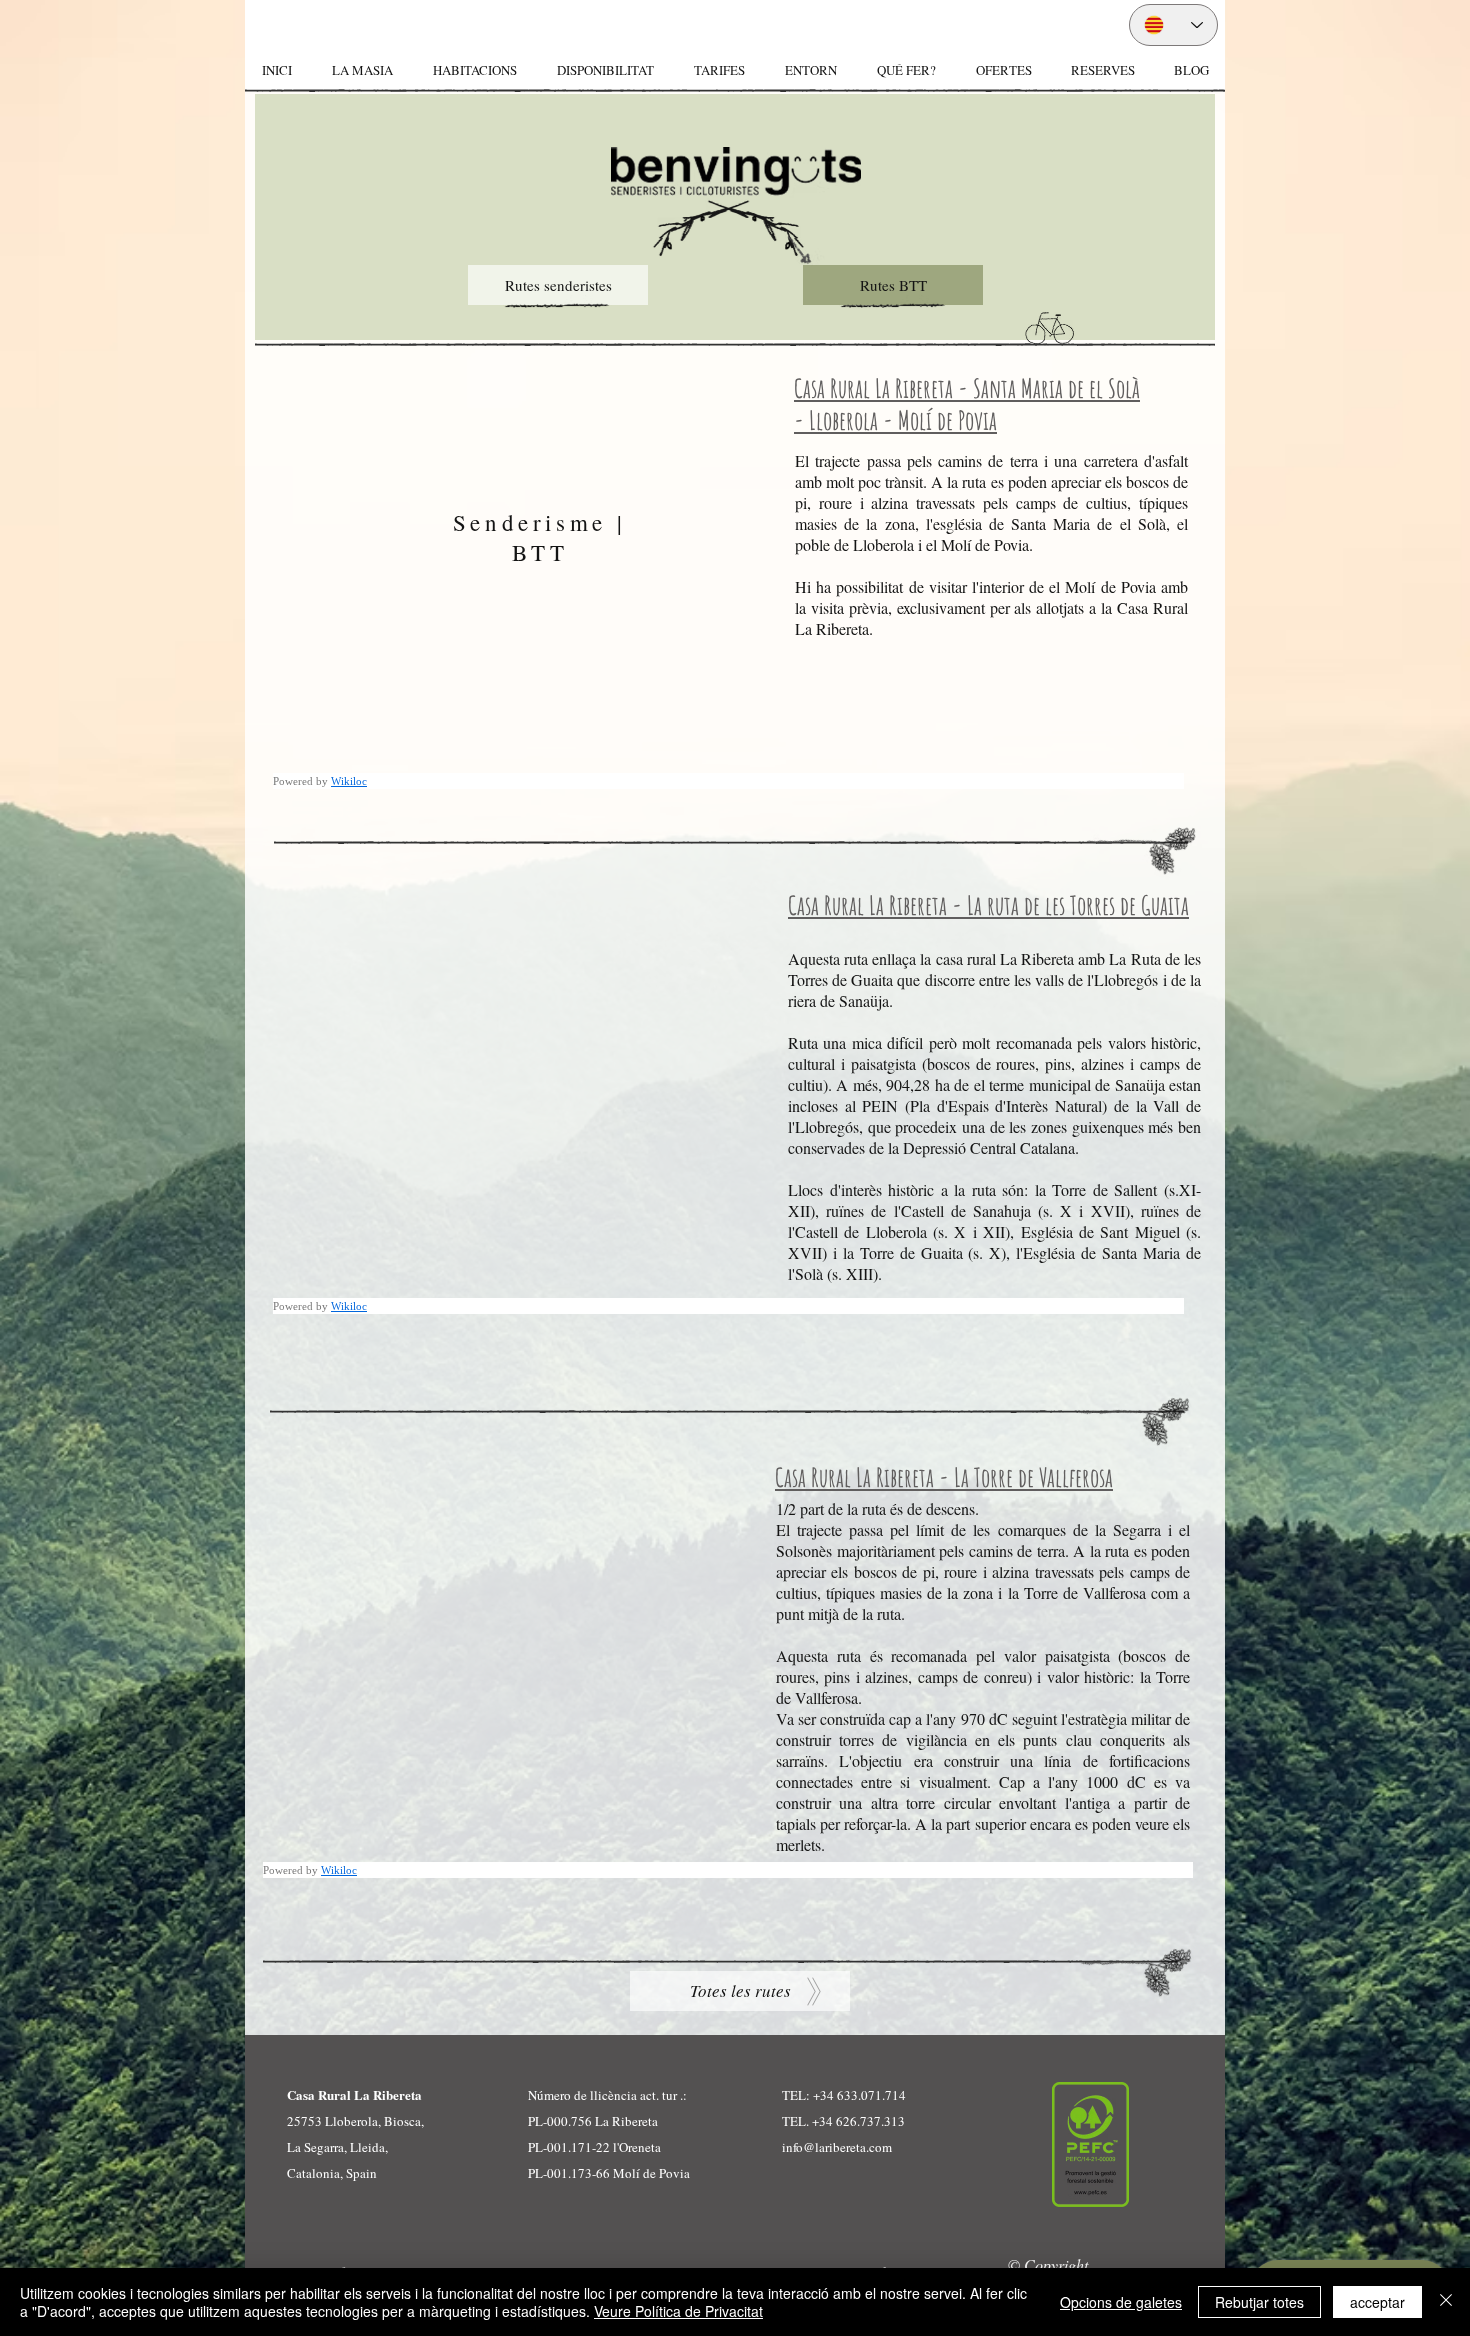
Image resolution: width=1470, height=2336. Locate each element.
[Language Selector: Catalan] (1173, 25)
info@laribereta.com (837, 2147)
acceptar (1377, 2302)
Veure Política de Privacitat (678, 2311)
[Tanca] (1446, 2302)
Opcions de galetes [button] (1121, 2302)
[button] (474, 70)
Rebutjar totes (1259, 2302)
